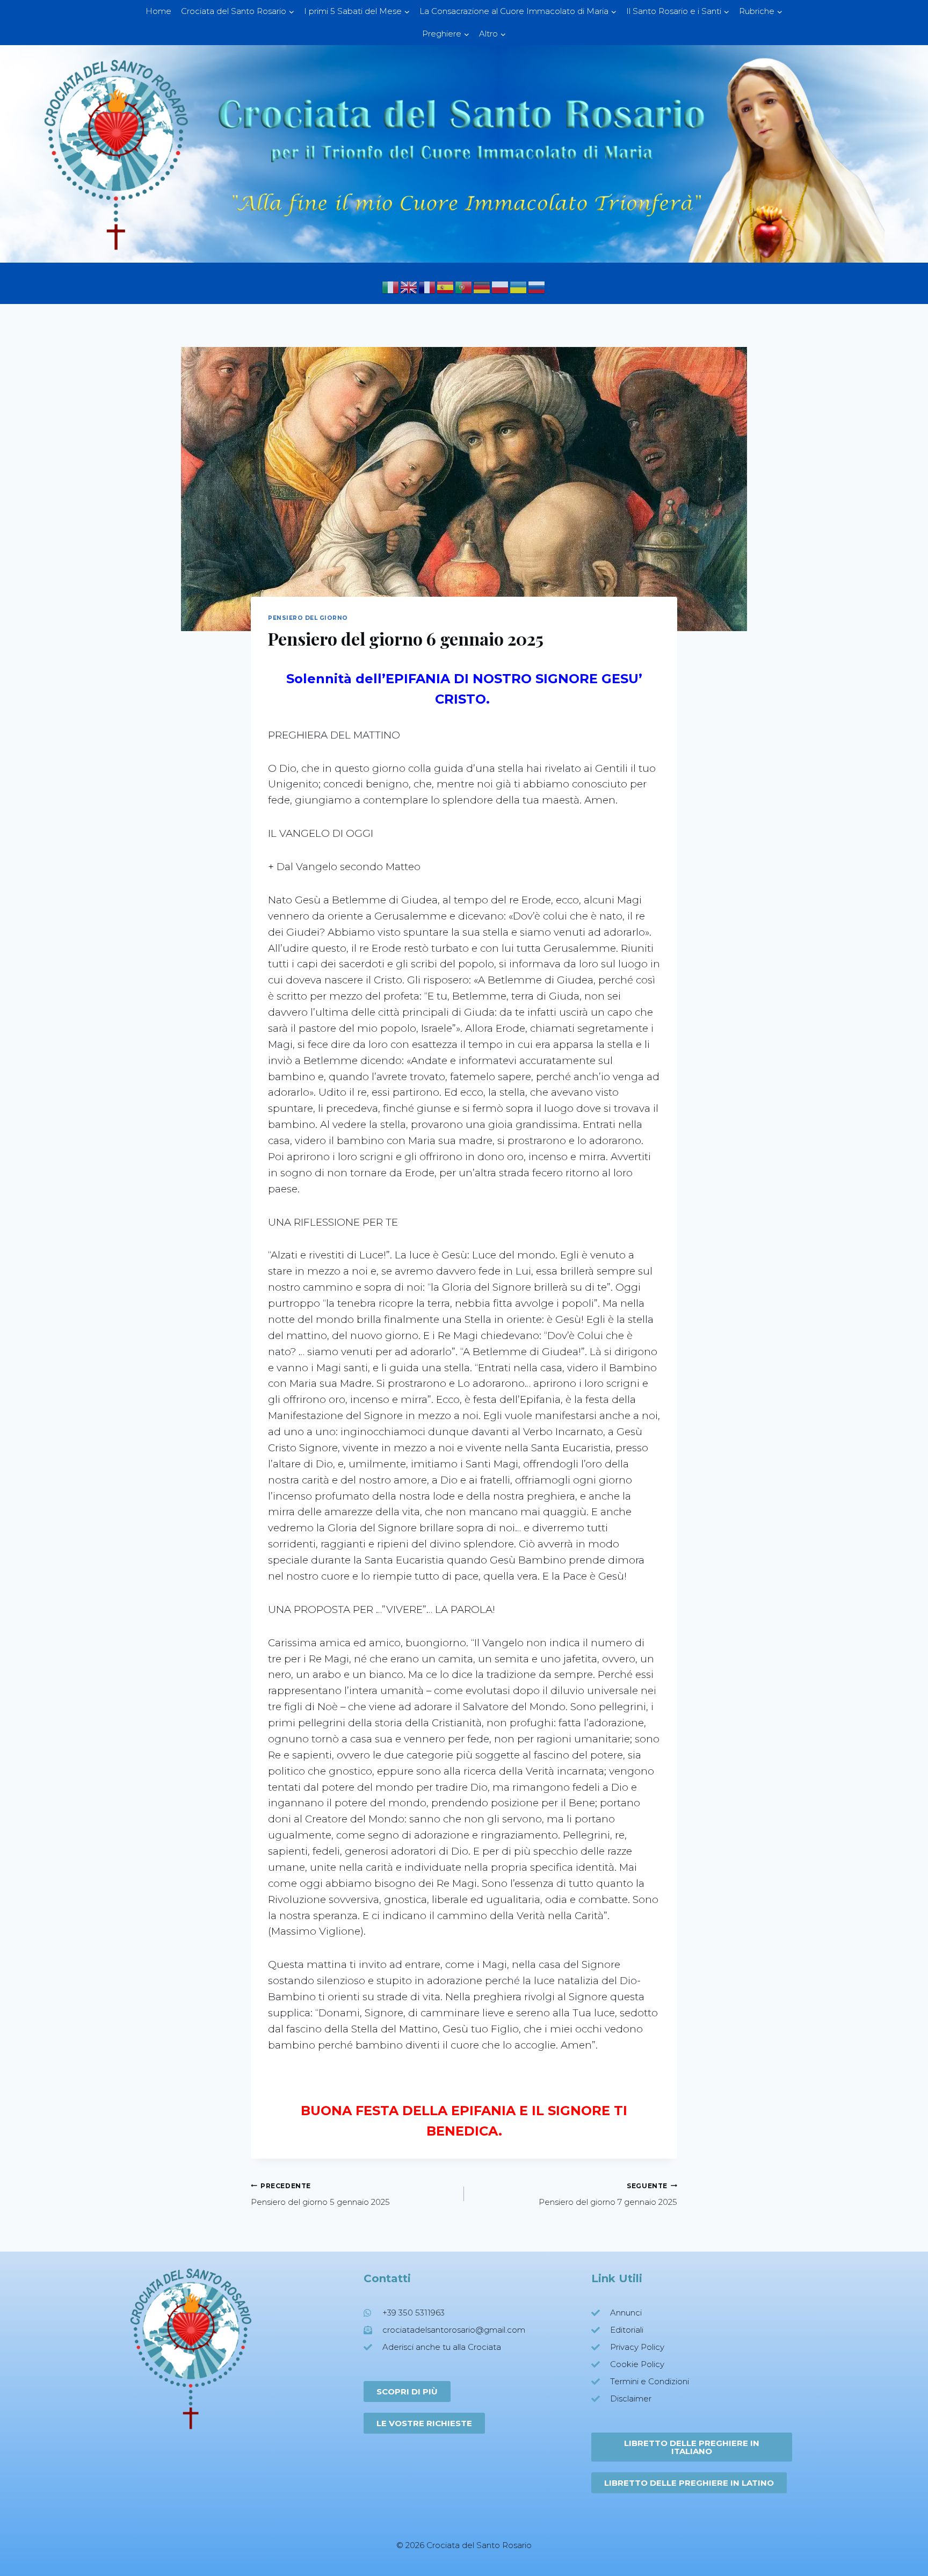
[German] (482, 287)
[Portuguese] (464, 287)
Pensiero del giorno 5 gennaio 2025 (320, 2195)
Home (158, 11)
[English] (409, 287)
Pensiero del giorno (308, 618)
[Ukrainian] (519, 287)
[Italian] (391, 287)
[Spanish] (446, 287)
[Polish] (501, 287)
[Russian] (537, 287)
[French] (427, 287)
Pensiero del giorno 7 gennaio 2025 (608, 2195)
